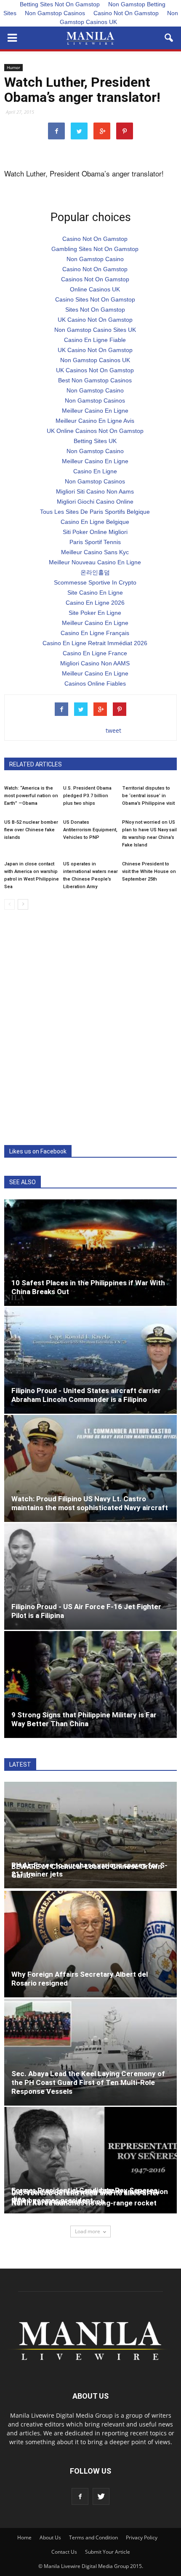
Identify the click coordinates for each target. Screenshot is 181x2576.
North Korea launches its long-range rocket (84, 2203)
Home (24, 2537)
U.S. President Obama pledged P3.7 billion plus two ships (87, 796)
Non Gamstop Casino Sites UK (95, 330)
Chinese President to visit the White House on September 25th (149, 872)
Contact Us (64, 2552)
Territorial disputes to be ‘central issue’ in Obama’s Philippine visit (148, 796)
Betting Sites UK (95, 441)
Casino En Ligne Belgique (95, 522)
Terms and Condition (93, 2537)
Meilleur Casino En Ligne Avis (95, 421)
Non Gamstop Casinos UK (119, 17)
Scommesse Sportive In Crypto (95, 582)
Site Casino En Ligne (95, 593)
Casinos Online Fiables (95, 683)
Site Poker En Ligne (95, 613)
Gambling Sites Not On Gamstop (95, 249)
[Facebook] (80, 2496)
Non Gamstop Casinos (55, 13)
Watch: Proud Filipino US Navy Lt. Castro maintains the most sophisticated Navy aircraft (90, 1503)
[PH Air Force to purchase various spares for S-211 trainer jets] (90, 1835)
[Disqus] (90, 1028)
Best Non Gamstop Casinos (95, 380)
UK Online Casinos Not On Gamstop (95, 431)
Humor (13, 67)
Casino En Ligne (95, 471)
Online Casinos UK (95, 289)
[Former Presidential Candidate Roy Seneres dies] (90, 2160)
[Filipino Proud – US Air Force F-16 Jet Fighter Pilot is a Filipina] (90, 1576)
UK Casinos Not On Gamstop (95, 370)
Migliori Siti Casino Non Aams (95, 491)
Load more (88, 2231)
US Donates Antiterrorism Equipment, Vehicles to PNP (90, 830)
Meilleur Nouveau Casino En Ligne (95, 562)
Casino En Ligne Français (95, 633)
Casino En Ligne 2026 (95, 603)
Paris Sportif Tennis (95, 542)
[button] (169, 38)
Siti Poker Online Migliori (95, 532)
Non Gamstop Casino (95, 259)
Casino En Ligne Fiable (95, 340)
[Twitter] (101, 2496)
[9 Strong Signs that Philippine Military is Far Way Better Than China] (90, 1684)
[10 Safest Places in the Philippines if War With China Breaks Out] (90, 1253)
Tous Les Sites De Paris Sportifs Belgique (95, 512)
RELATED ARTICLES (36, 764)
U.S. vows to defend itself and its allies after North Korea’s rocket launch (85, 2197)
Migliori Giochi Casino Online (95, 502)
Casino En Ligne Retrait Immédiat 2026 (95, 643)
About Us (50, 2537)
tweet (113, 730)
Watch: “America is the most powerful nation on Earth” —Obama (31, 796)
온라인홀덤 (95, 572)
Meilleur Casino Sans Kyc (95, 552)
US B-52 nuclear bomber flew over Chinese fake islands (31, 830)
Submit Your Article (108, 2552)
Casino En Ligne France (95, 653)
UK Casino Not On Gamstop (95, 320)
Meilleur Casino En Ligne (95, 411)
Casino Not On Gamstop (126, 13)
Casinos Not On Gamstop (95, 279)
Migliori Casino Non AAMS (95, 663)
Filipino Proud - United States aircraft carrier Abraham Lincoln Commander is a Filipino (86, 1395)
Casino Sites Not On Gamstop (95, 299)
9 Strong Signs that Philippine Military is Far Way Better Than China (84, 1719)
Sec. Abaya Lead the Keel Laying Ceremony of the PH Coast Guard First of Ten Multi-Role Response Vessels (88, 2082)
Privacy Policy (142, 2537)
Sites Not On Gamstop (95, 310)
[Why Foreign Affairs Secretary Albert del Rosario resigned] (90, 1944)
